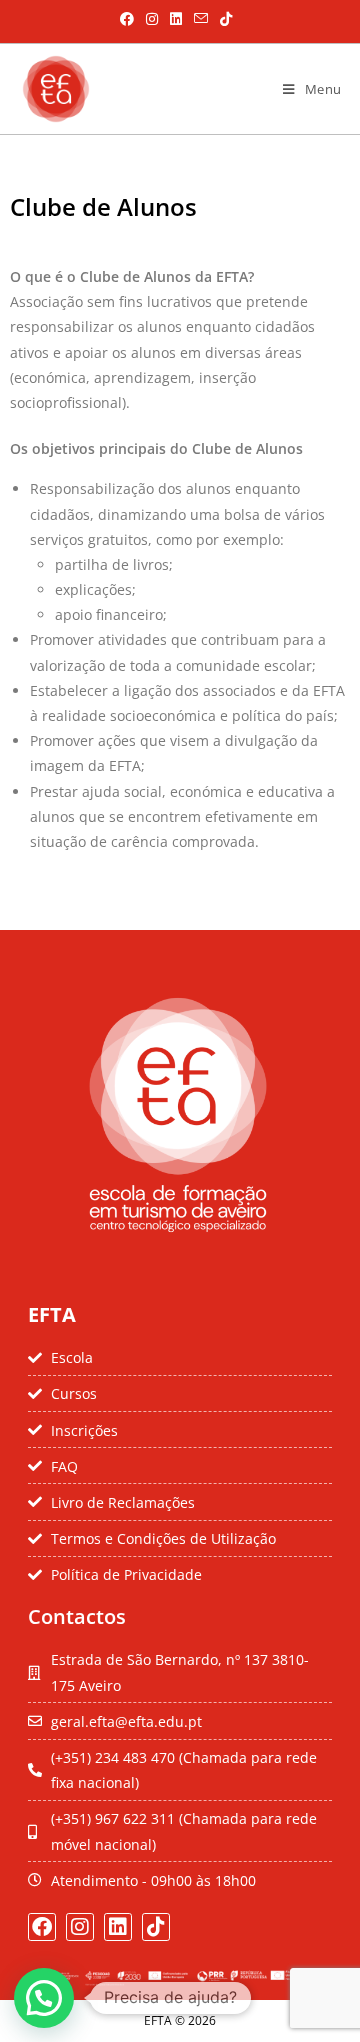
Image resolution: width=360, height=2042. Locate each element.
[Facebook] (42, 1927)
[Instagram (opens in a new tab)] (152, 19)
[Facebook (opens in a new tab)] (127, 19)
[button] (44, 1998)
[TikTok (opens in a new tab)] (223, 19)
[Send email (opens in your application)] (201, 19)
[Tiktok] (156, 1927)
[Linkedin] (118, 1927)
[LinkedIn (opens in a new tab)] (176, 19)
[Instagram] (80, 1927)
